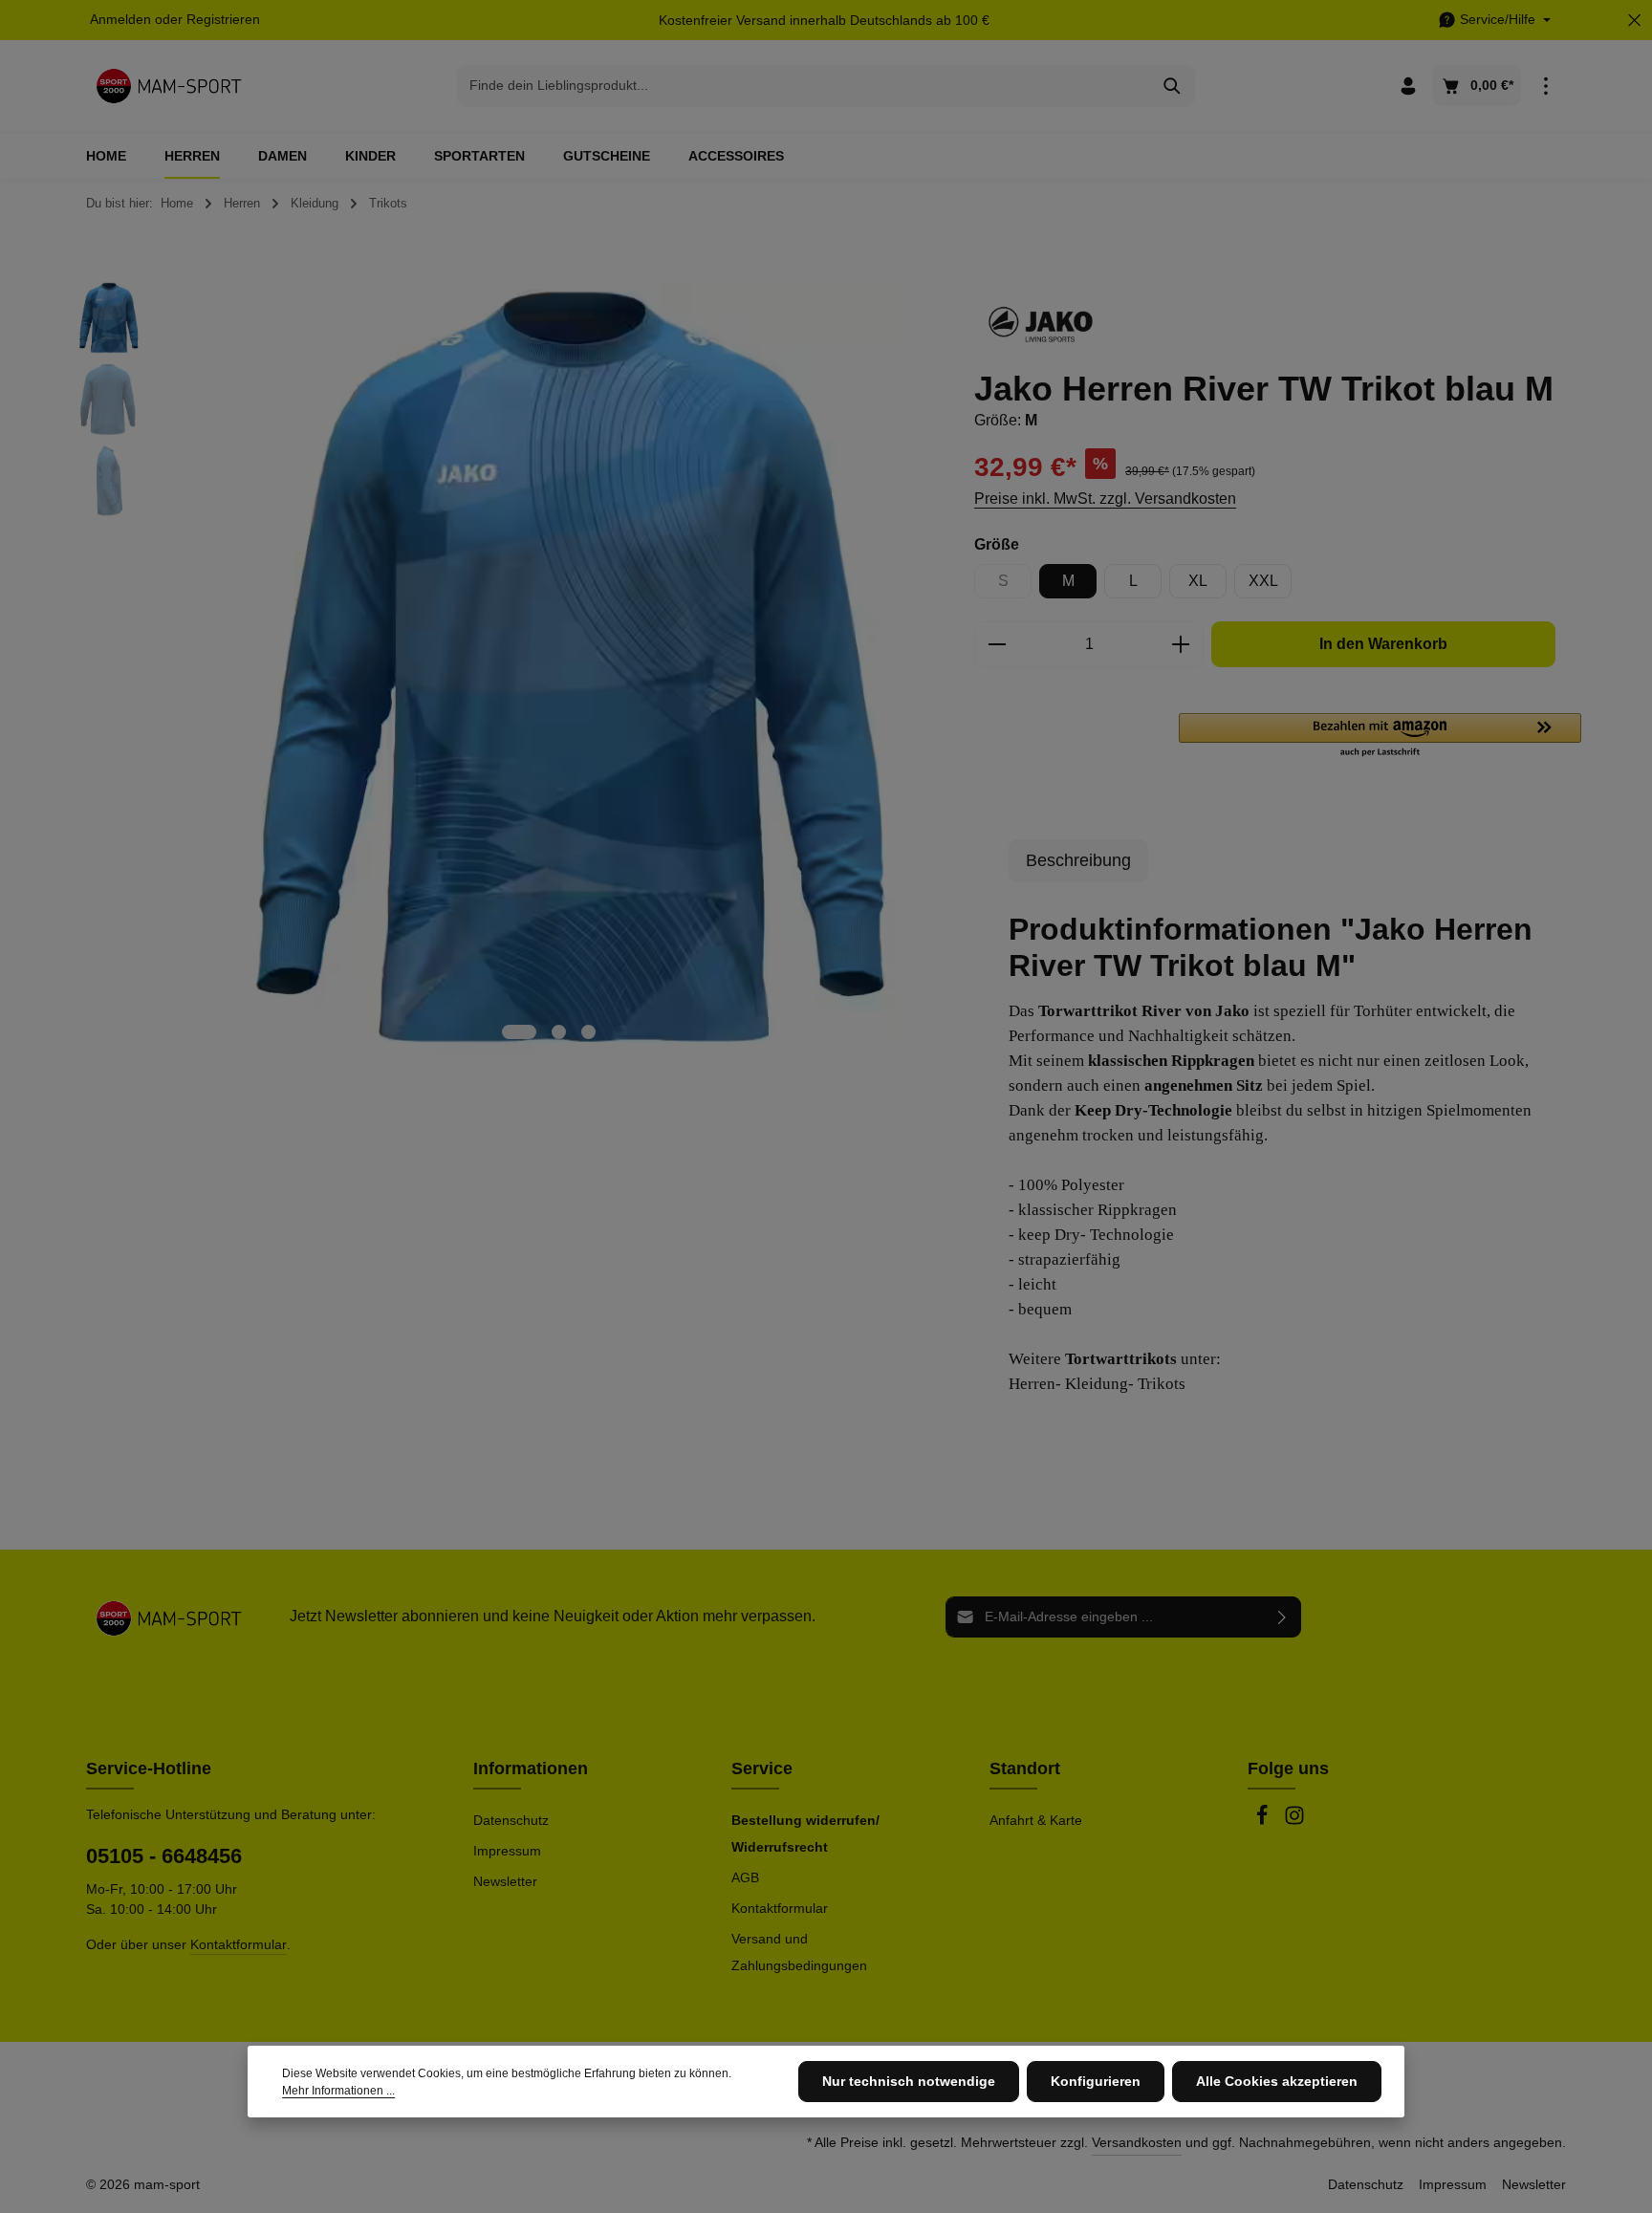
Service (762, 1768)
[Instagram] (1294, 1821)
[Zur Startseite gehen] (169, 86)
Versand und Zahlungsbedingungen (799, 1952)
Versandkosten (1137, 2142)
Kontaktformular (239, 1944)
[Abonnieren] (1282, 1617)
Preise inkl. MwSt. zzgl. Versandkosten (1105, 499)
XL (1198, 581)
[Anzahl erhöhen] (1181, 644)
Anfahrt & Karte (1036, 1820)
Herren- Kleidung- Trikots (1097, 1384)
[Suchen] (1173, 86)
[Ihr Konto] (1408, 87)
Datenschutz (511, 1820)
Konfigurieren (1096, 2081)
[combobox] (804, 86)
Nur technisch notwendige (909, 2081)
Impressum (507, 1851)
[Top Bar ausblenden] (1634, 21)
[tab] (1078, 861)
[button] (1380, 736)
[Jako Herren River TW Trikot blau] (548, 668)
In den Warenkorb (1383, 644)
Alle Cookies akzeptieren (1277, 2081)
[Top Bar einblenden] (1545, 87)
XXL (1263, 581)
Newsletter (505, 1881)
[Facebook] (1264, 1821)
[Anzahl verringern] (997, 644)
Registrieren (223, 20)
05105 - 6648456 (164, 1856)
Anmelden (120, 20)
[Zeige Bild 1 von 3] (519, 1032)
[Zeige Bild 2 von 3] (559, 1032)
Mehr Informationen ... (338, 2091)
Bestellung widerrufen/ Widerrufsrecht (805, 1833)
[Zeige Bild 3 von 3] (588, 1032)
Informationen (531, 1768)
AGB (745, 1877)
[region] (503, 668)
